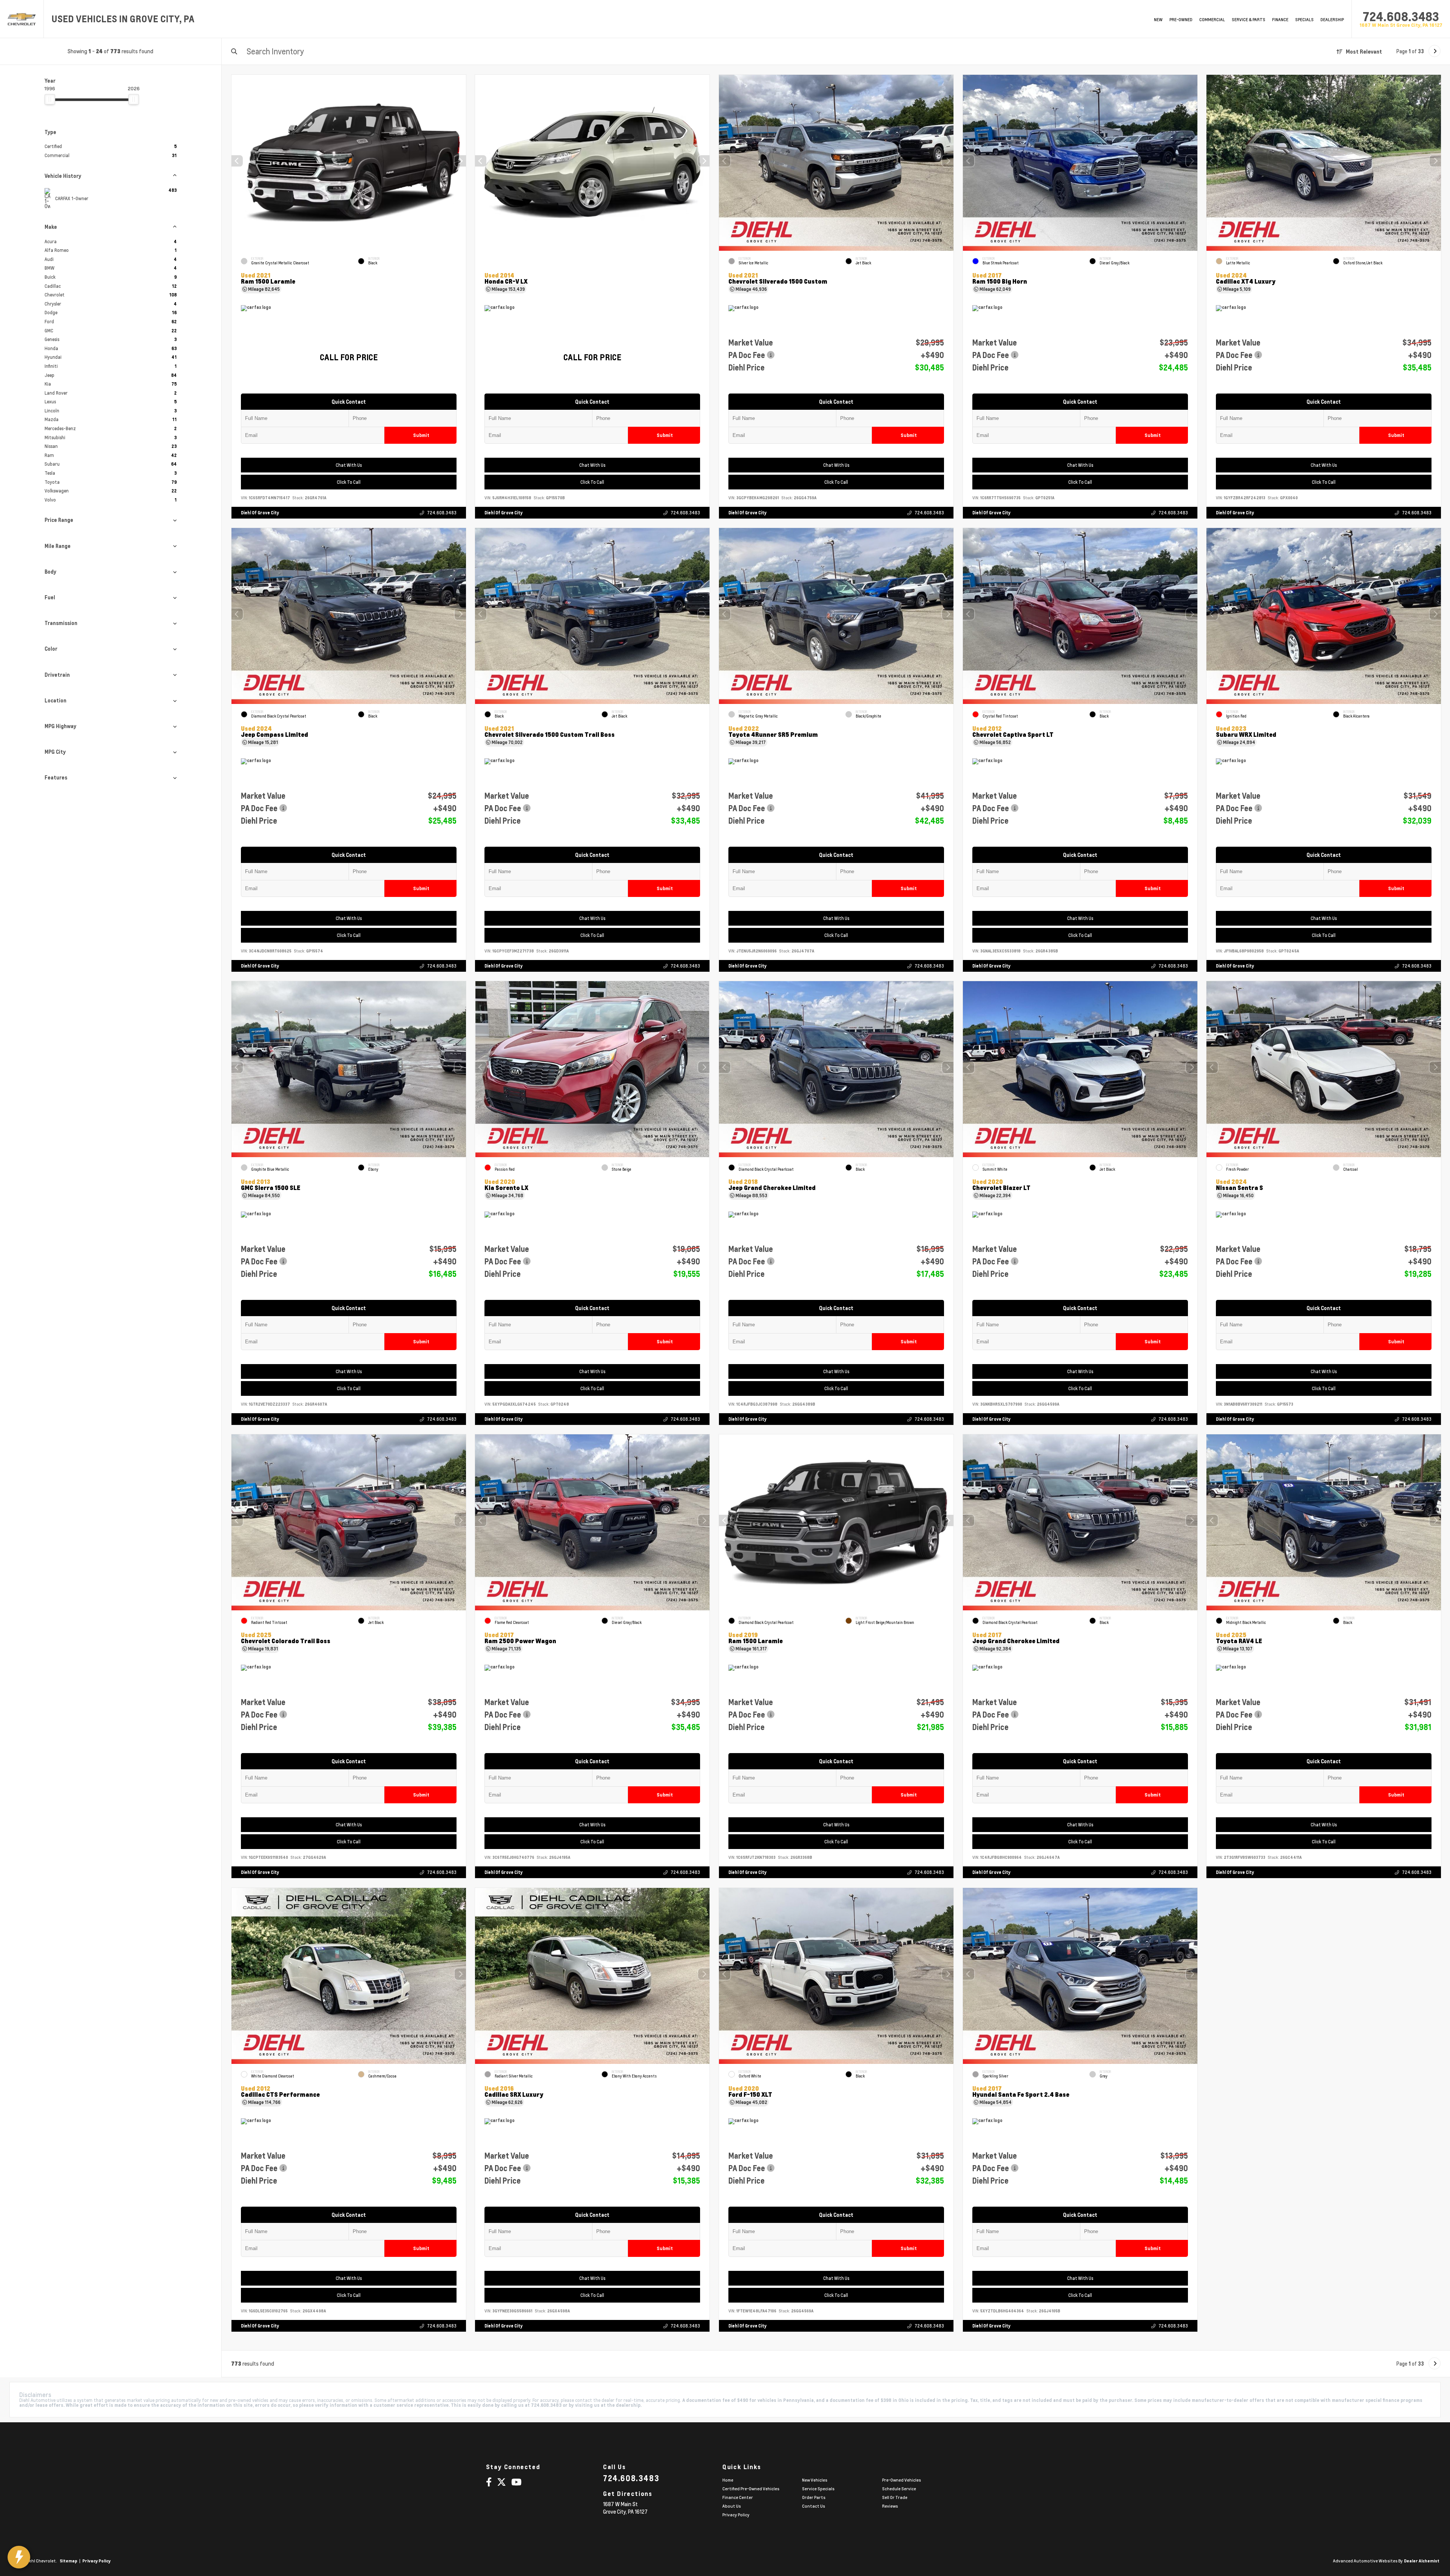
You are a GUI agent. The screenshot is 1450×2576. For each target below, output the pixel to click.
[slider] (50, 99)
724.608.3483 (1401, 17)
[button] (460, 161)
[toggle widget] (19, 2557)
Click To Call (348, 482)
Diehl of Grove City (260, 513)
